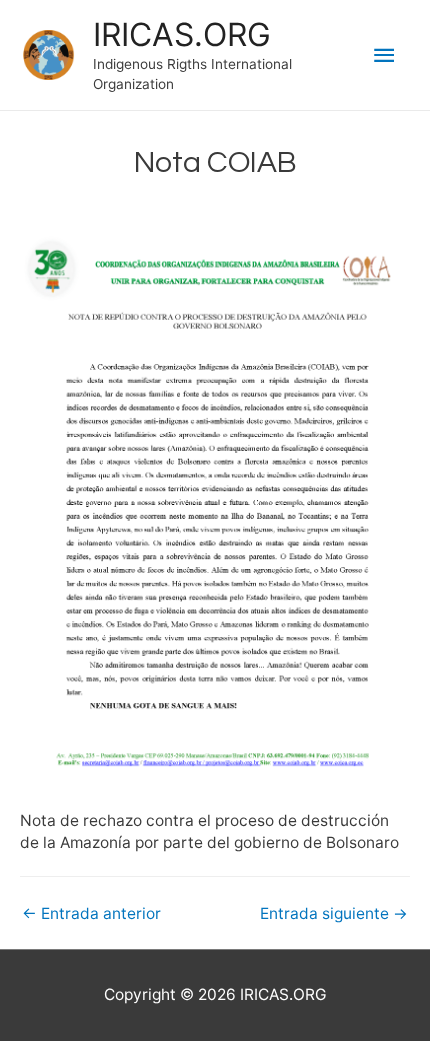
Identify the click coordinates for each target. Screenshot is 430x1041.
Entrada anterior (91, 913)
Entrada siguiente (334, 913)
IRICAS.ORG (182, 34)
